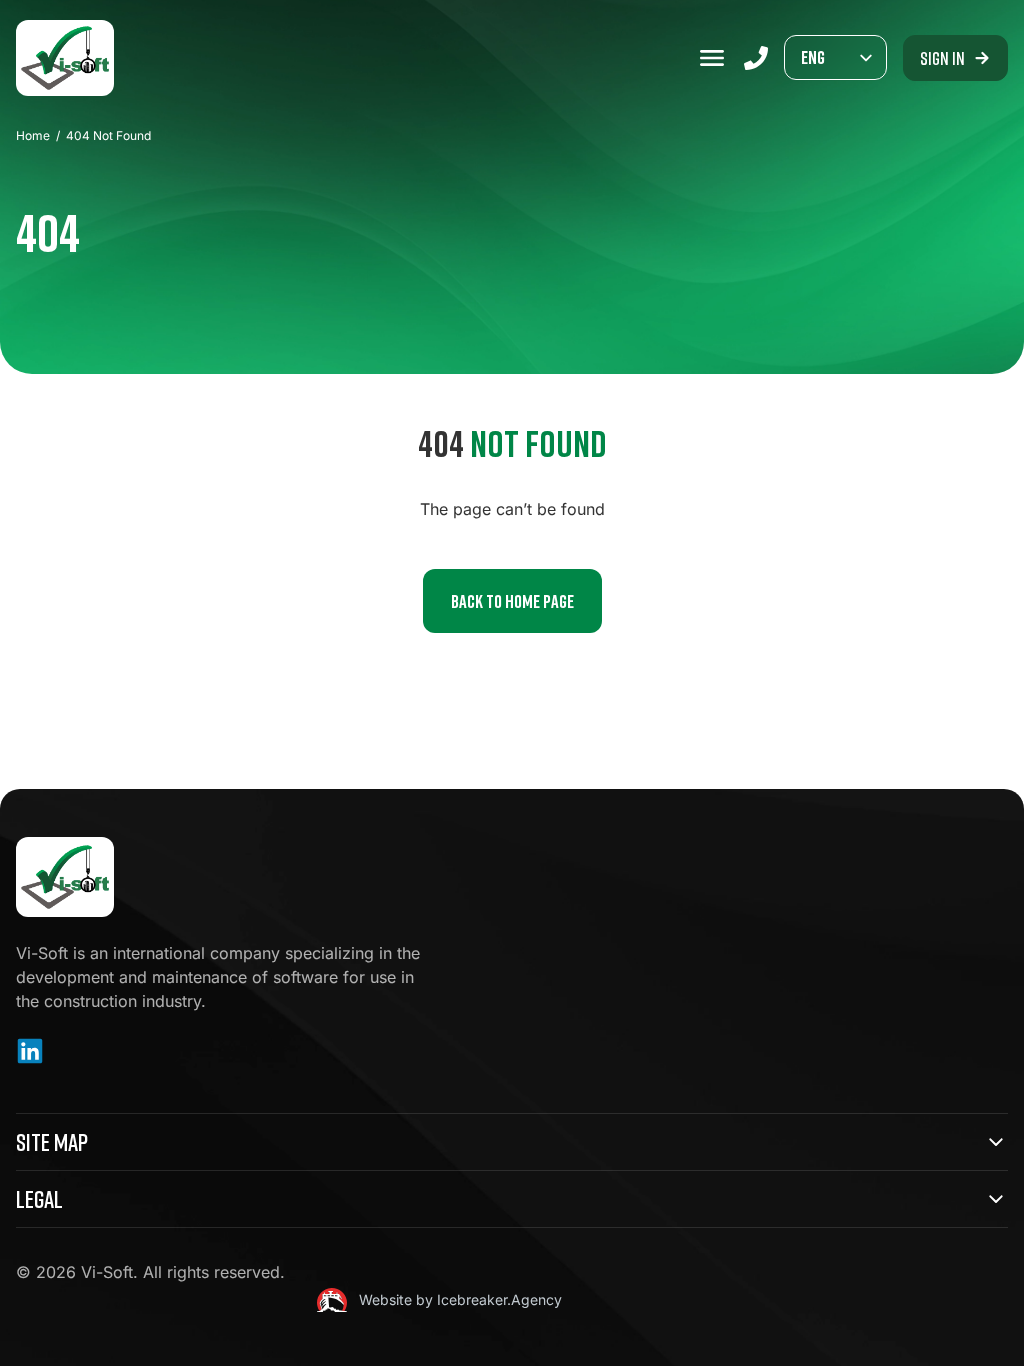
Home (33, 135)
